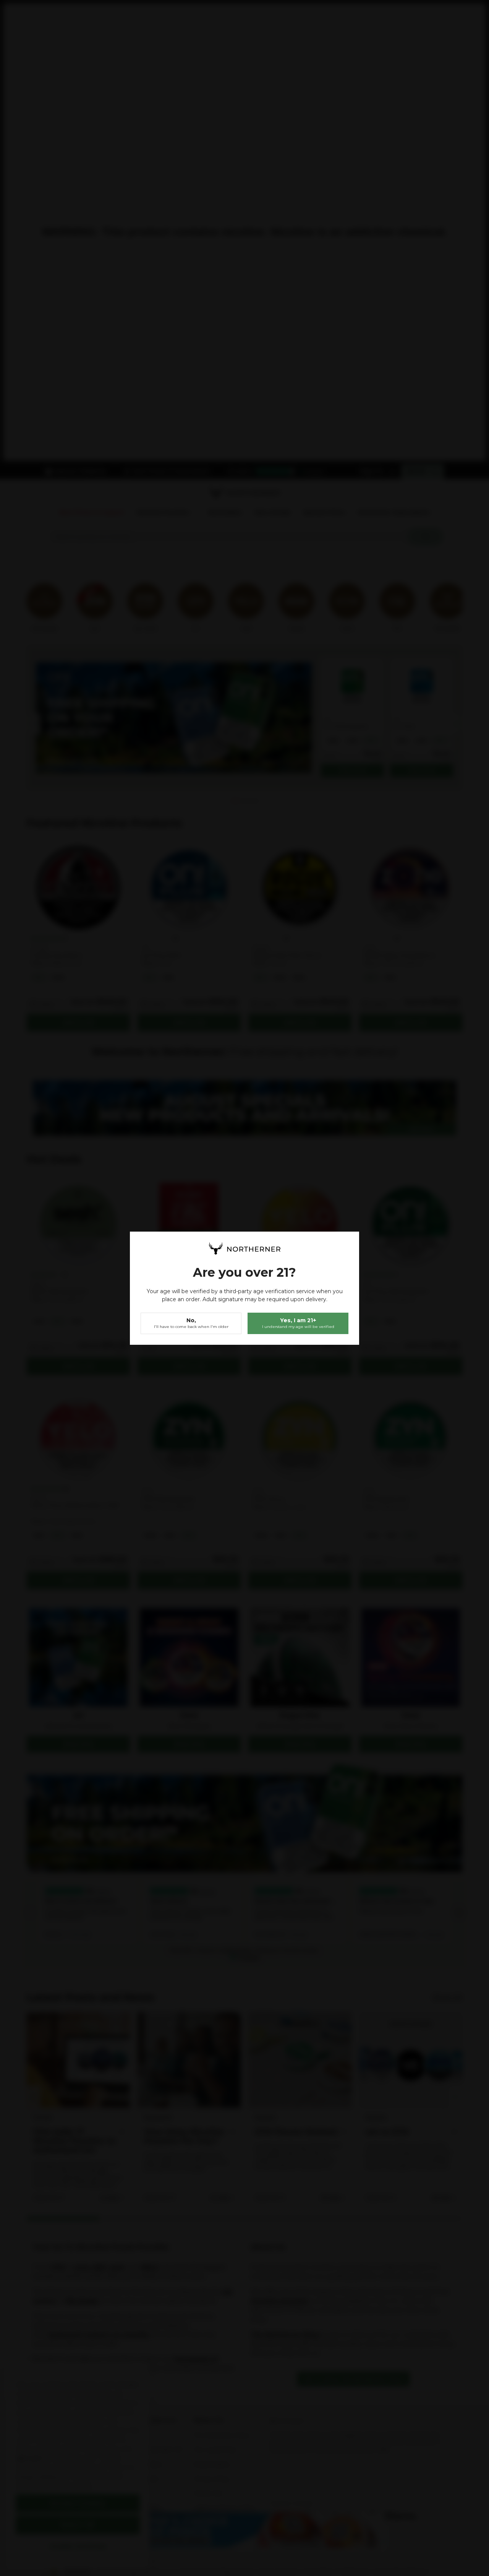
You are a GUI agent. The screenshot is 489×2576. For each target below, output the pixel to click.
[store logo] (244, 1248)
